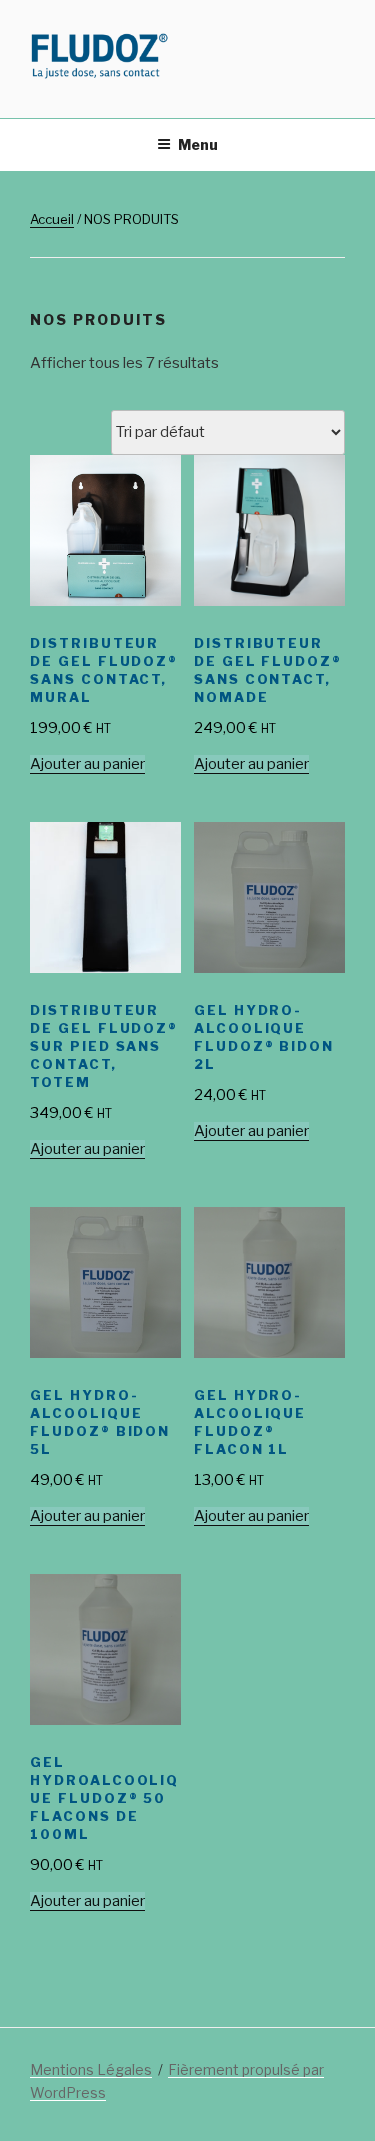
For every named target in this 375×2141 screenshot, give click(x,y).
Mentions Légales (91, 2069)
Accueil (52, 219)
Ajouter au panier (87, 764)
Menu (198, 144)
